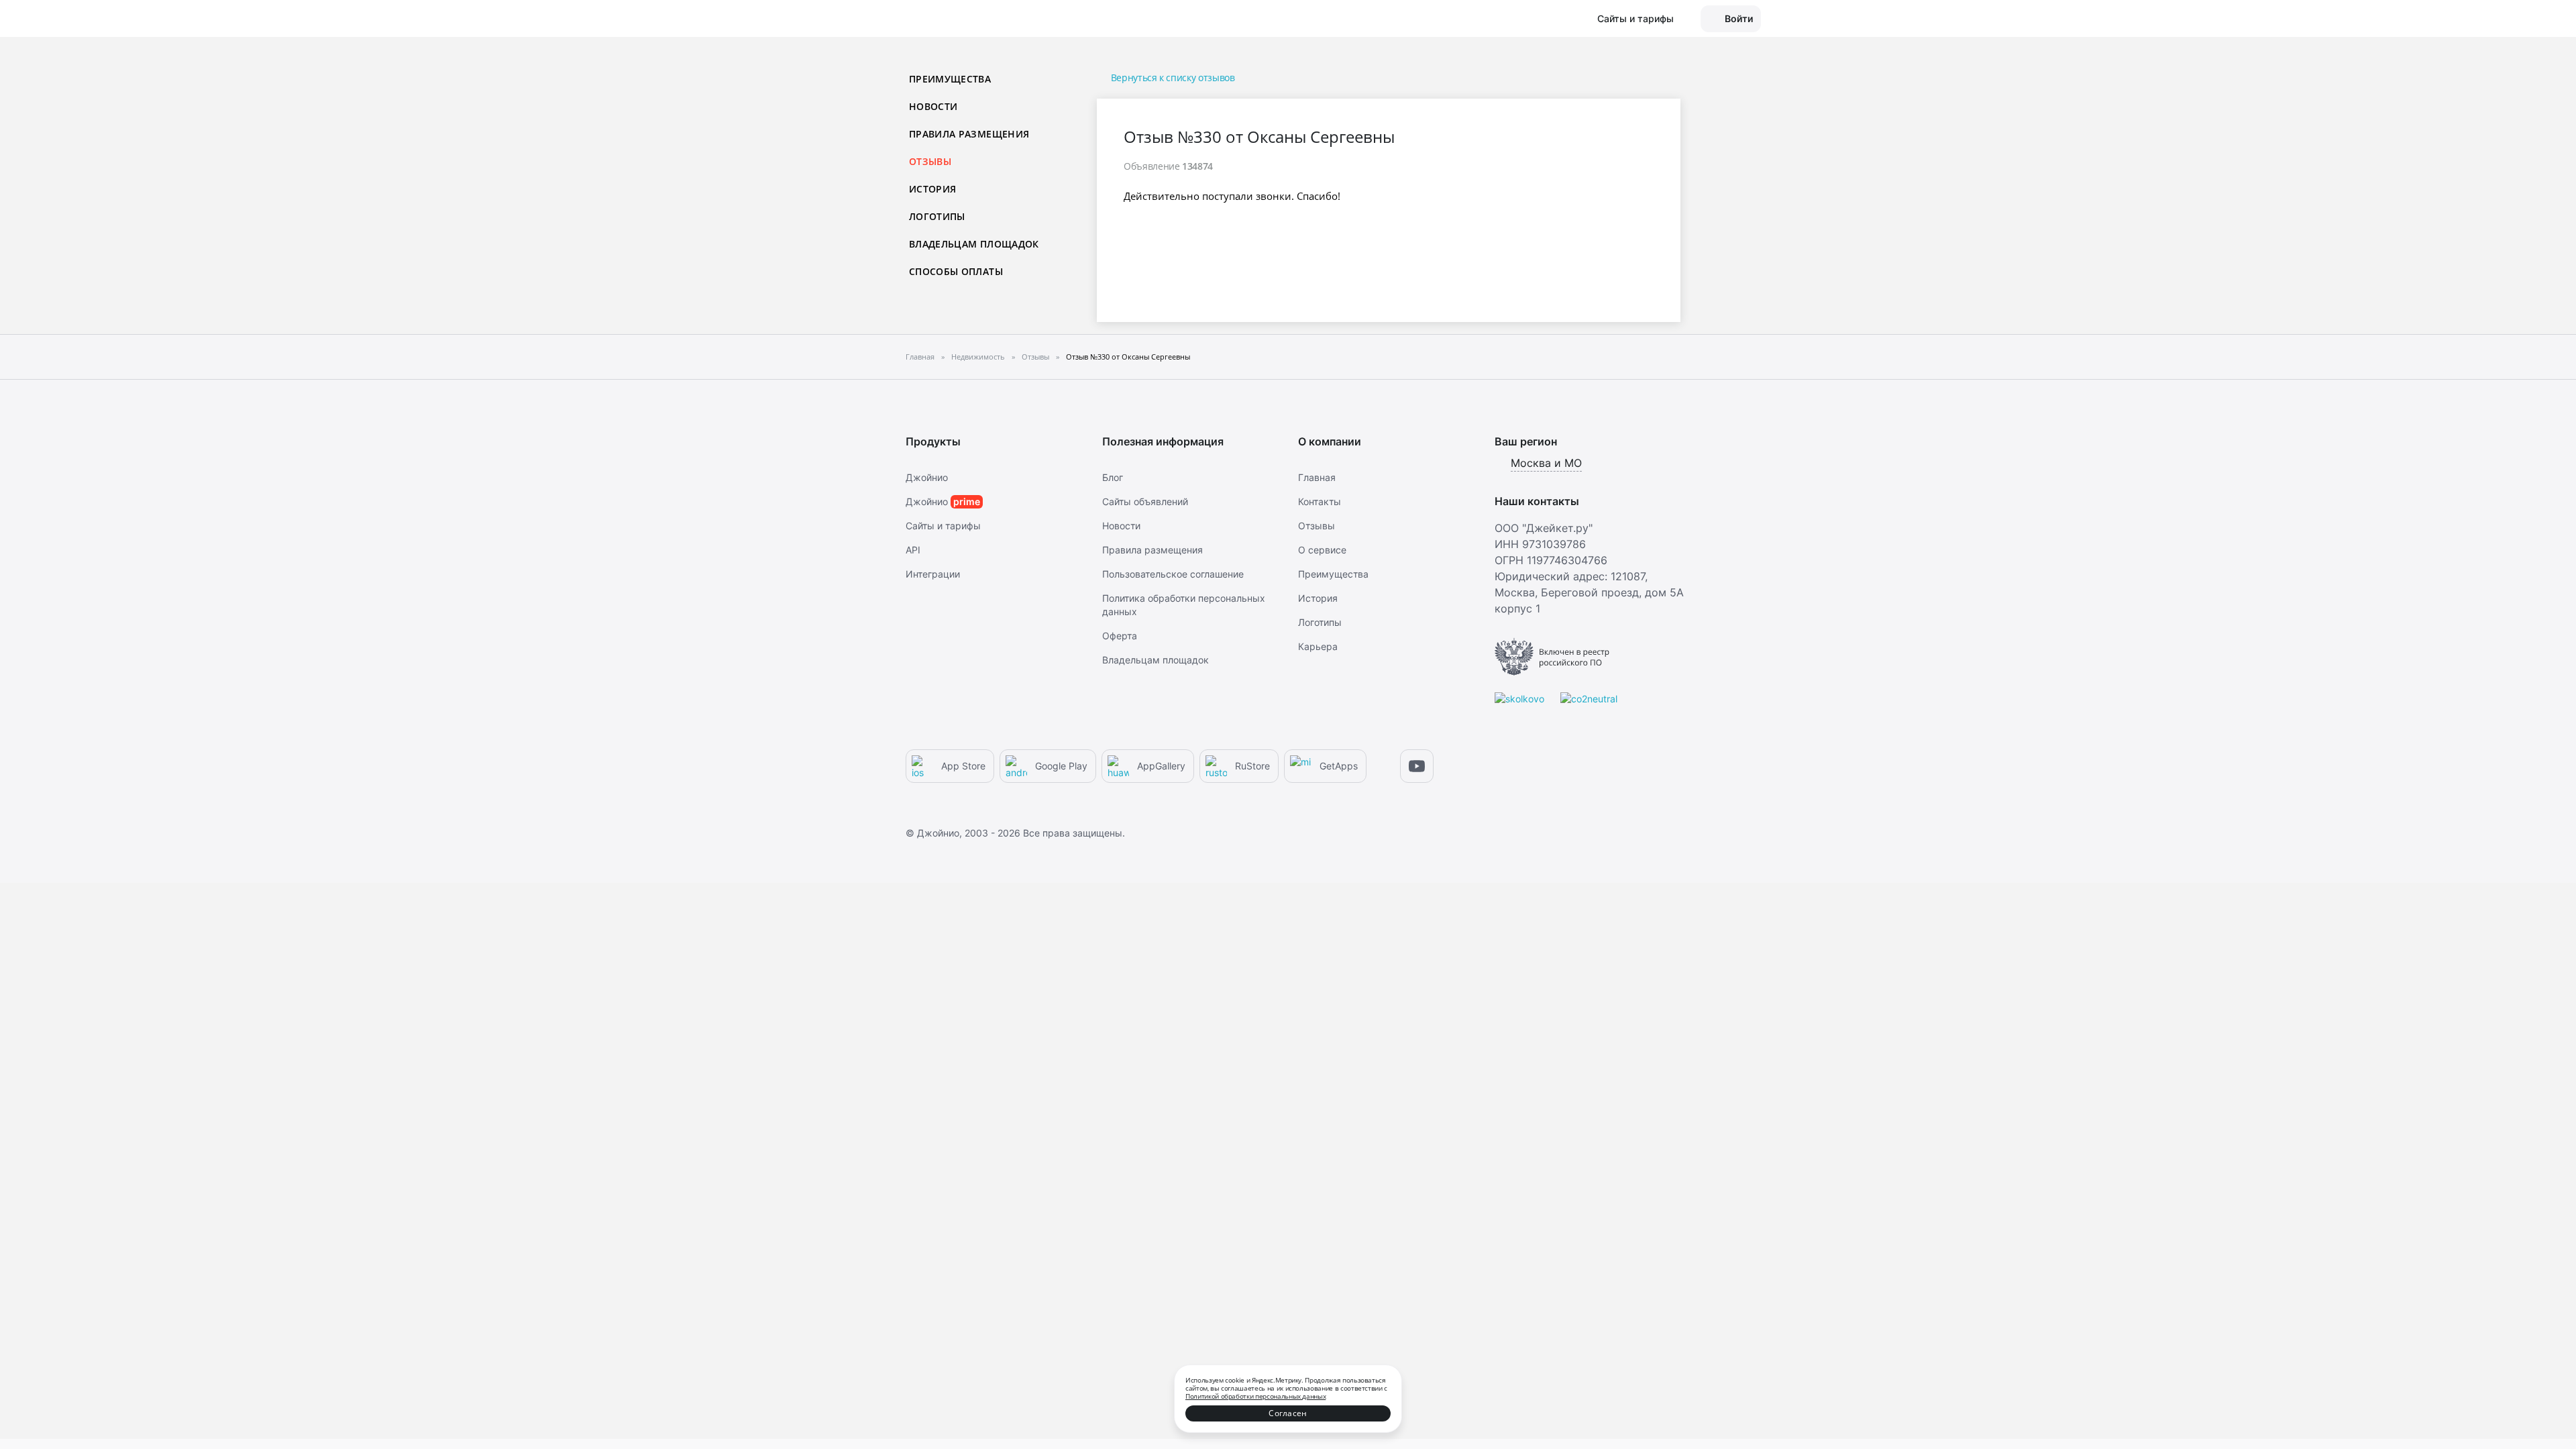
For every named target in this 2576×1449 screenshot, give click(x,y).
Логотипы (937, 216)
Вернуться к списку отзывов (1173, 77)
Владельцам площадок (974, 244)
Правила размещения (969, 134)
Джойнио (927, 477)
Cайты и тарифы (943, 526)
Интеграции (933, 574)
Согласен (1288, 1413)
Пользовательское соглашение (1173, 574)
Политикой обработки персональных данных (1255, 1396)
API (913, 550)
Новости (933, 106)
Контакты (1320, 501)
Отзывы (1317, 526)
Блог (1113, 477)
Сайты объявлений (1145, 501)
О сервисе (1322, 550)
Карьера (1318, 646)
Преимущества (950, 79)
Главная (1317, 477)
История (932, 189)
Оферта (1120, 636)
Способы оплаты (956, 271)
